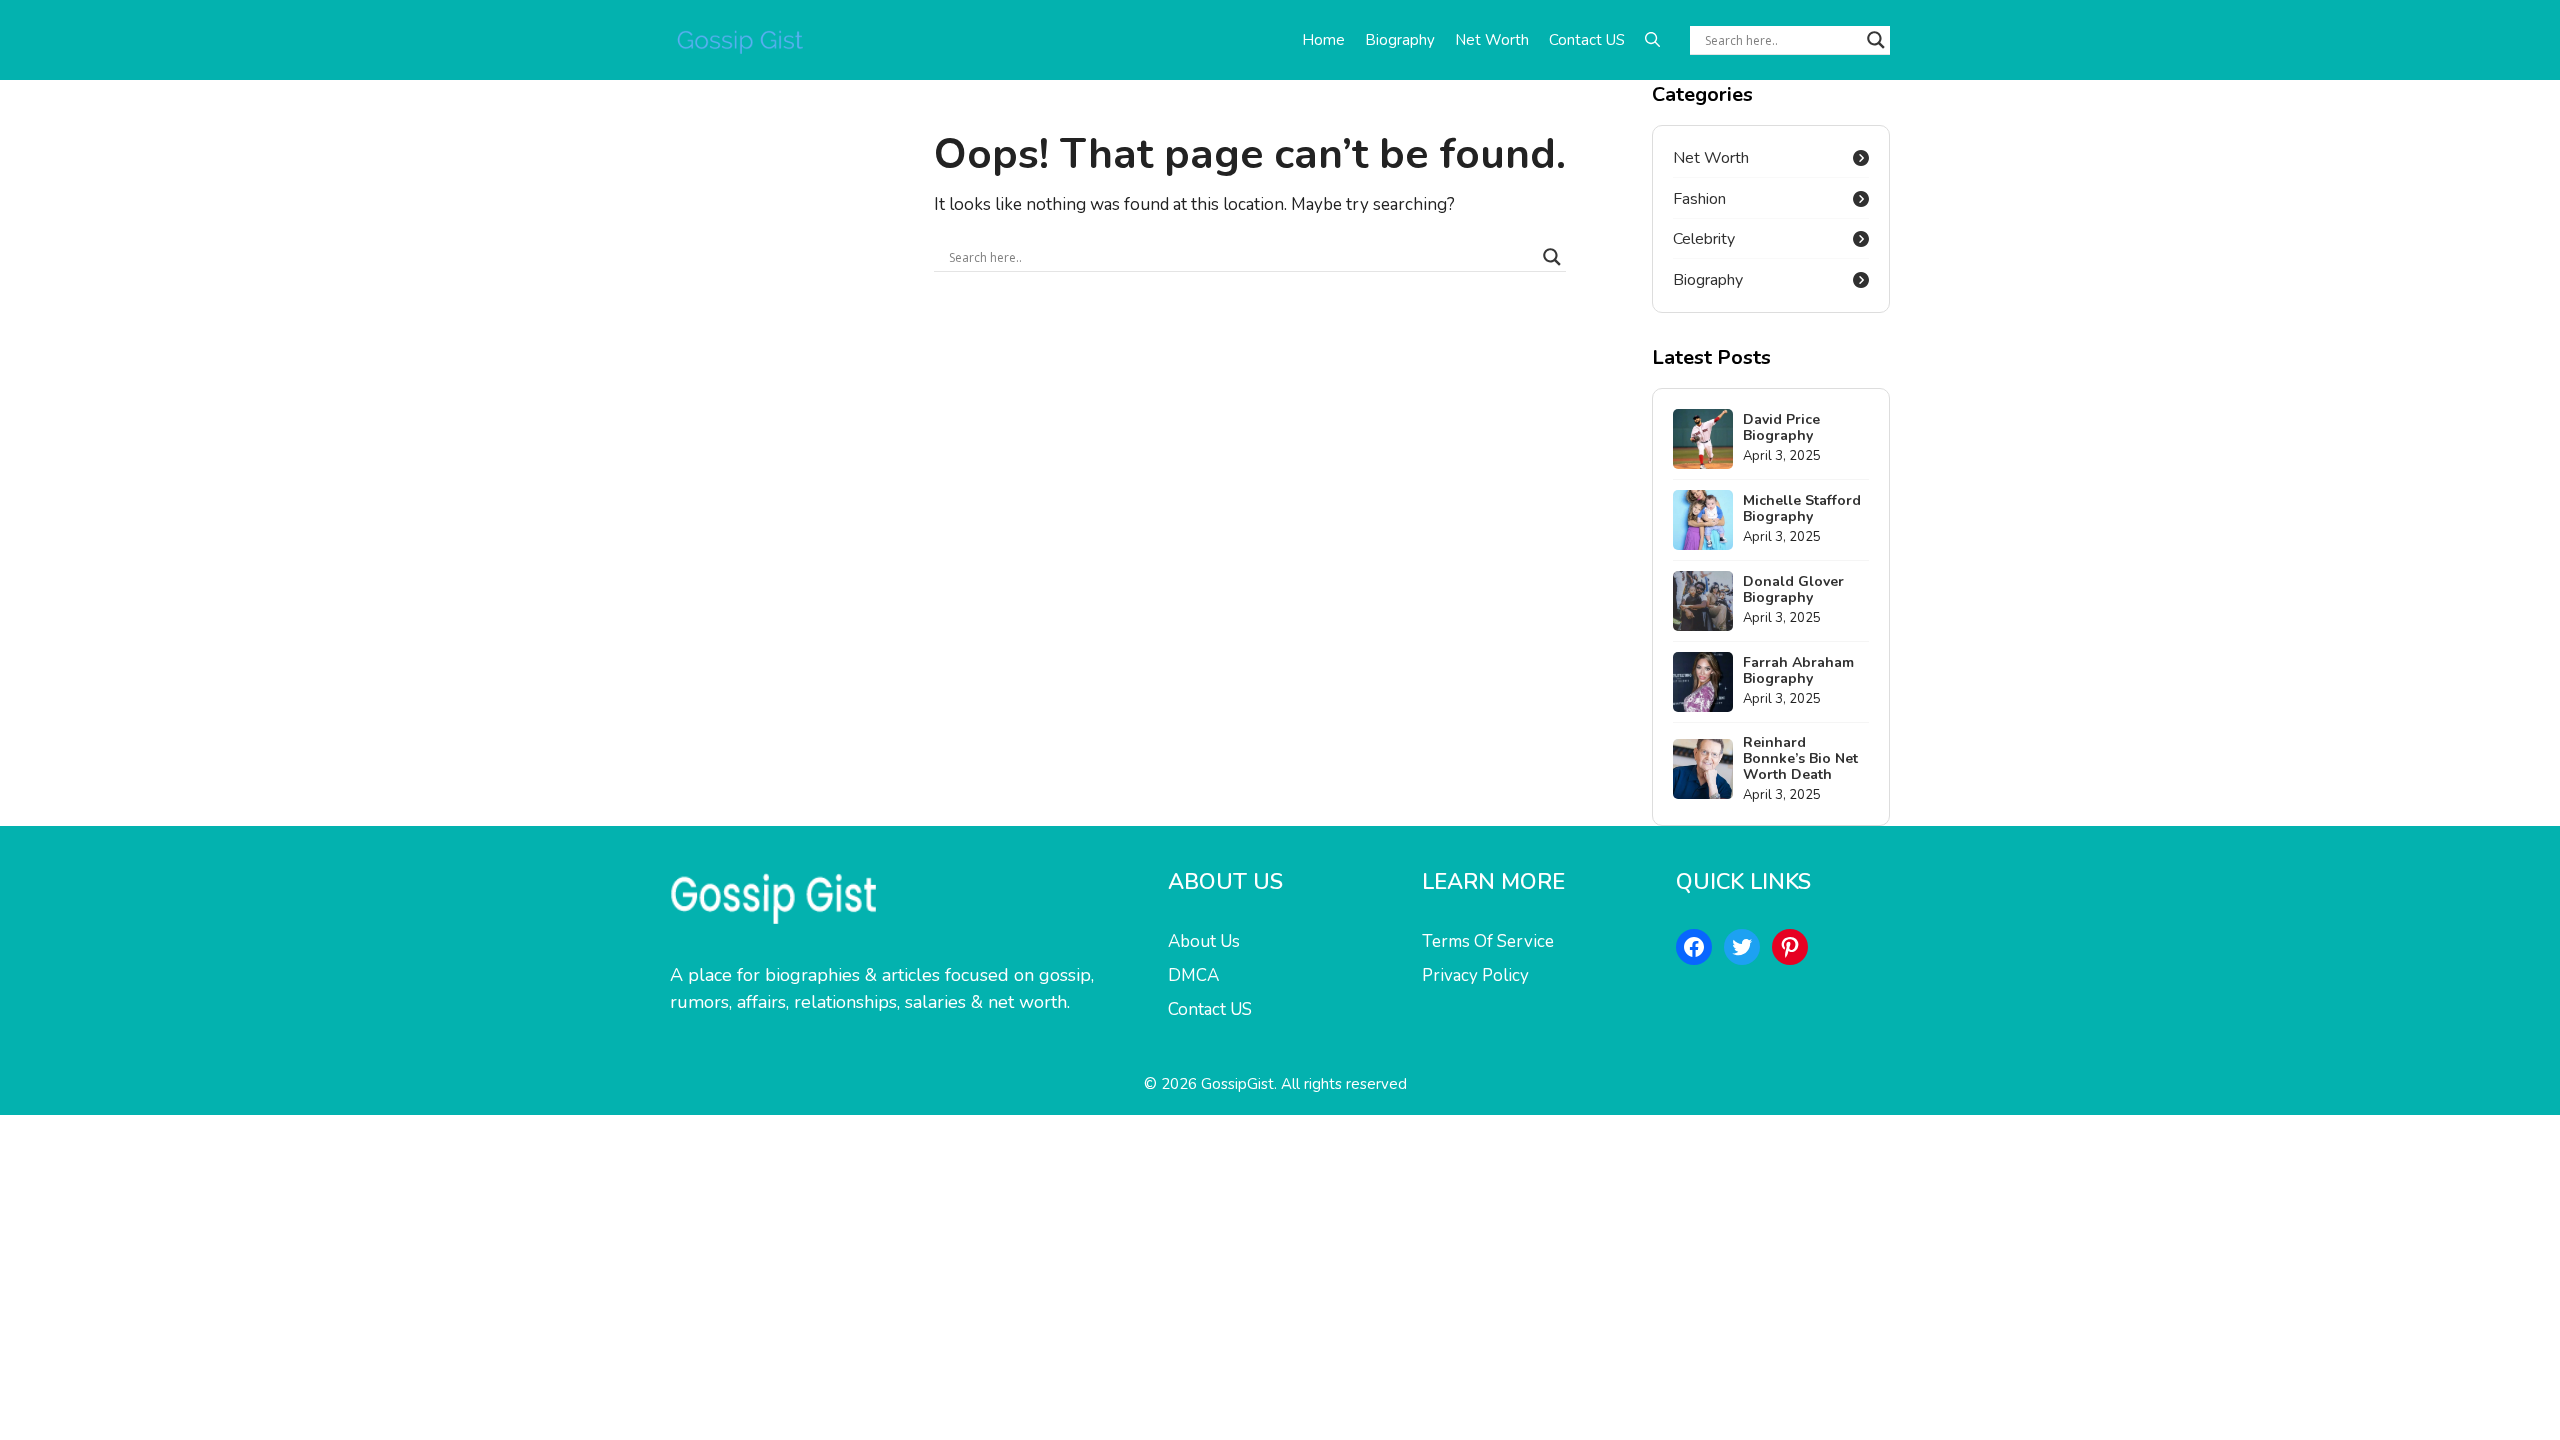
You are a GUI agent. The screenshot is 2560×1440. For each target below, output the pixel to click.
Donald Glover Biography (1793, 589)
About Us (1204, 941)
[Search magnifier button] (1876, 40)
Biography (1400, 40)
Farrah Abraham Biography (1798, 670)
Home (1323, 40)
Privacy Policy (1475, 975)
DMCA (1193, 975)
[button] (1652, 40)
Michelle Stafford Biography (1802, 508)
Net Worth (1492, 40)
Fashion (1699, 199)
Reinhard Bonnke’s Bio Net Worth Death (1800, 758)
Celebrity (1704, 239)
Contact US (1587, 40)
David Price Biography (1781, 427)
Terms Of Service (1488, 941)
